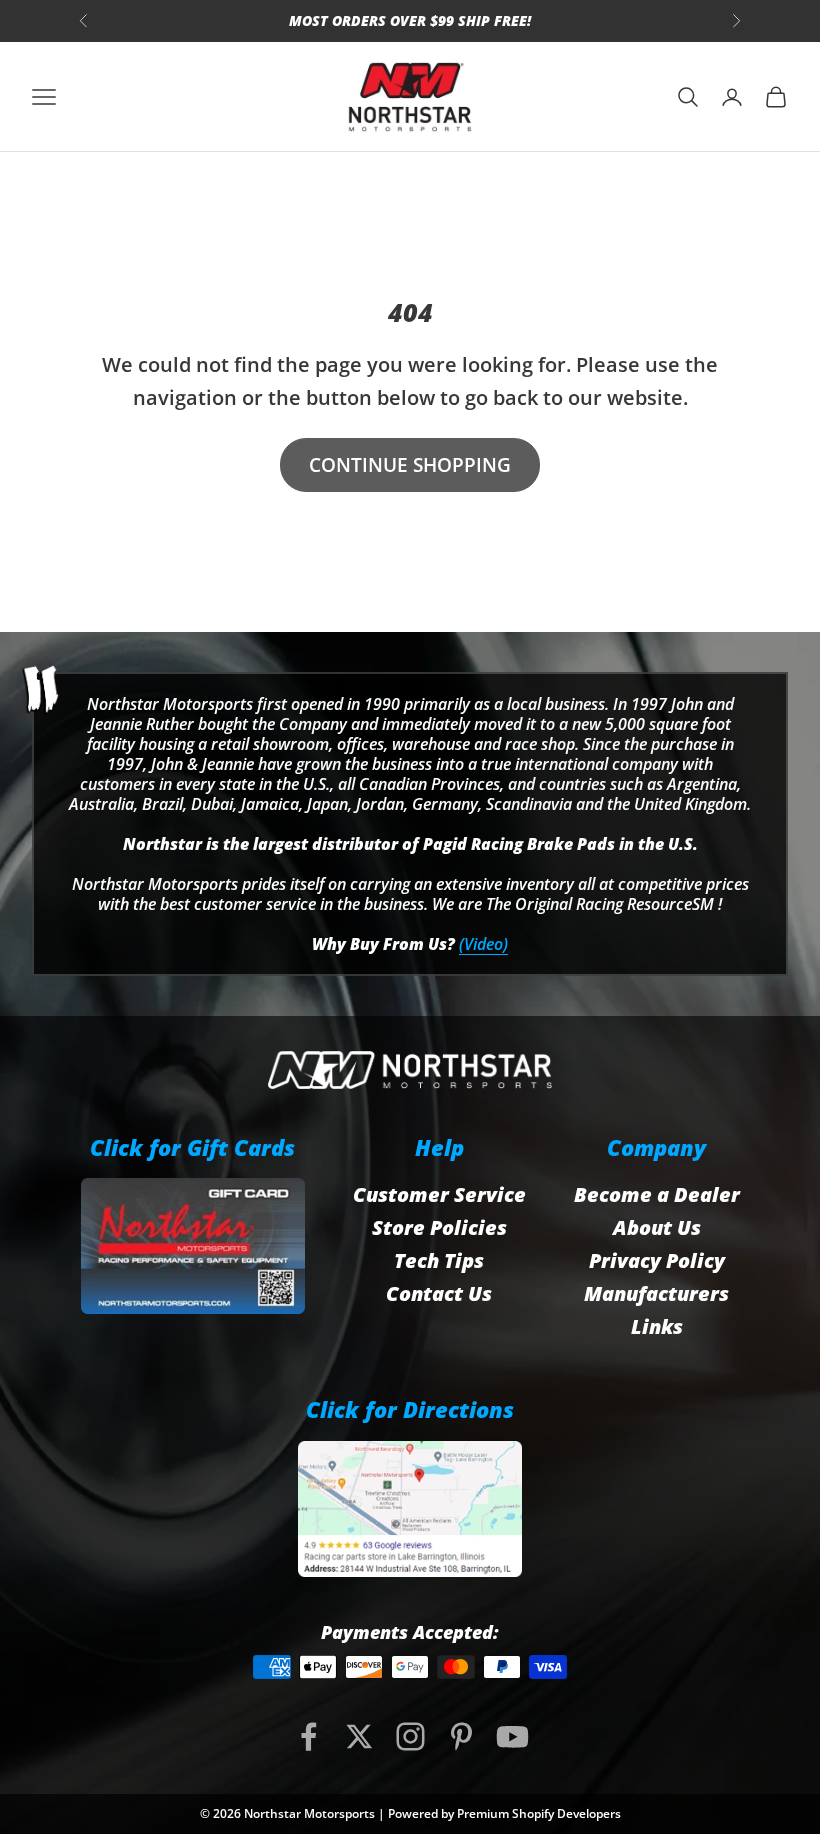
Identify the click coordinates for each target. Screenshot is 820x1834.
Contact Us (439, 1293)
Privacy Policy (657, 1260)
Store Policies (439, 1227)
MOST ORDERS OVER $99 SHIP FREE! (410, 20)
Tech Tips (439, 1260)
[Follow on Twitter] (359, 1736)
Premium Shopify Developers (539, 1813)
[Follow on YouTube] (512, 1736)
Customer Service (439, 1194)
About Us (657, 1227)
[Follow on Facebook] (308, 1736)
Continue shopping (410, 465)
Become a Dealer (657, 1194)
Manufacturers (656, 1293)
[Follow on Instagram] (410, 1736)
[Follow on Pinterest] (461, 1736)
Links (657, 1326)
